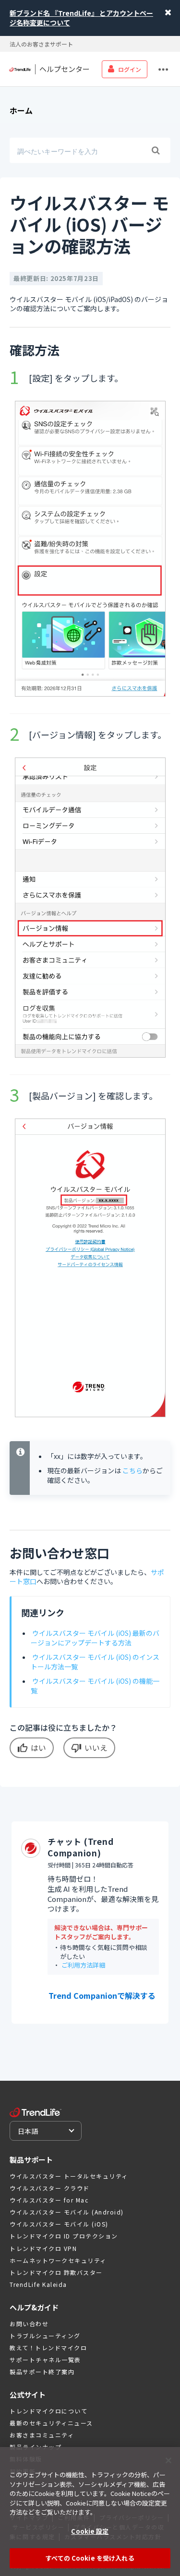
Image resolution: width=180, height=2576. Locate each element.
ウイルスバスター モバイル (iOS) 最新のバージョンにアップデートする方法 (95, 1638)
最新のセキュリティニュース (51, 2423)
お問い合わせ (29, 2324)
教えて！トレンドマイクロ (48, 2348)
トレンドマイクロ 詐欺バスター (56, 2272)
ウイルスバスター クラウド (50, 2188)
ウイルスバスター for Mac (49, 2200)
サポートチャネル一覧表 (45, 2360)
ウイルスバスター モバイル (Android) (67, 2212)
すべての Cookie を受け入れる (90, 2558)
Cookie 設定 (90, 2531)
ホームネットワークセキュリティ (58, 2260)
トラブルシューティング (45, 2336)
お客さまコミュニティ (42, 2435)
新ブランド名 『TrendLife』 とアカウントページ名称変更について (81, 18)
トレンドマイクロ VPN (43, 2248)
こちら (132, 1470)
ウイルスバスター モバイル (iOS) (59, 2224)
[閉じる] (168, 2460)
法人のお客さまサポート (41, 44)
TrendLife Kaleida (38, 2284)
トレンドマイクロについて (48, 2411)
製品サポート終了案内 (42, 2372)
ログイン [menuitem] (130, 69)
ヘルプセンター (65, 69)
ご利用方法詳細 (83, 1965)
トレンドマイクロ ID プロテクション (64, 2236)
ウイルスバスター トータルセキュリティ (69, 2176)
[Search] (156, 151)
